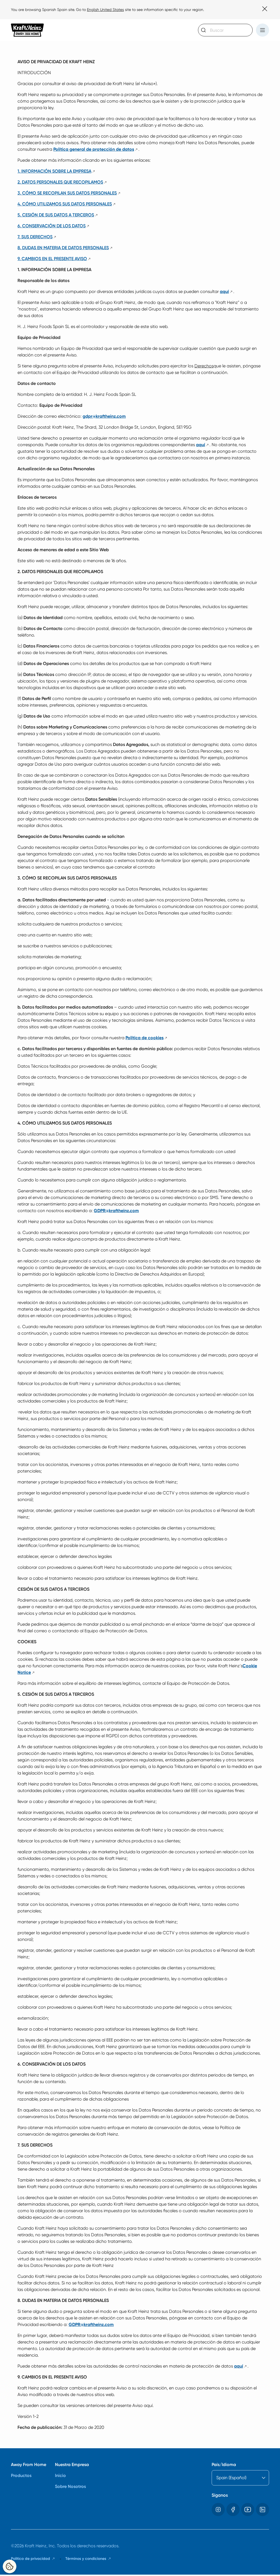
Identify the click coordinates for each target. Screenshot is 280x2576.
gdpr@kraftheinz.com (104, 416)
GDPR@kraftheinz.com (116, 1211)
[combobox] (225, 30)
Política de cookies (147, 1038)
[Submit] (204, 30)
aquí (227, 291)
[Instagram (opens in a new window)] (218, 2510)
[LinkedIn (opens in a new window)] (262, 2510)
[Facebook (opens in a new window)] (233, 2510)
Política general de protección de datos (96, 149)
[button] (262, 30)
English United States (105, 10)
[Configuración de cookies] (10, 2566)
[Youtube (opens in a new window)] (248, 2510)
